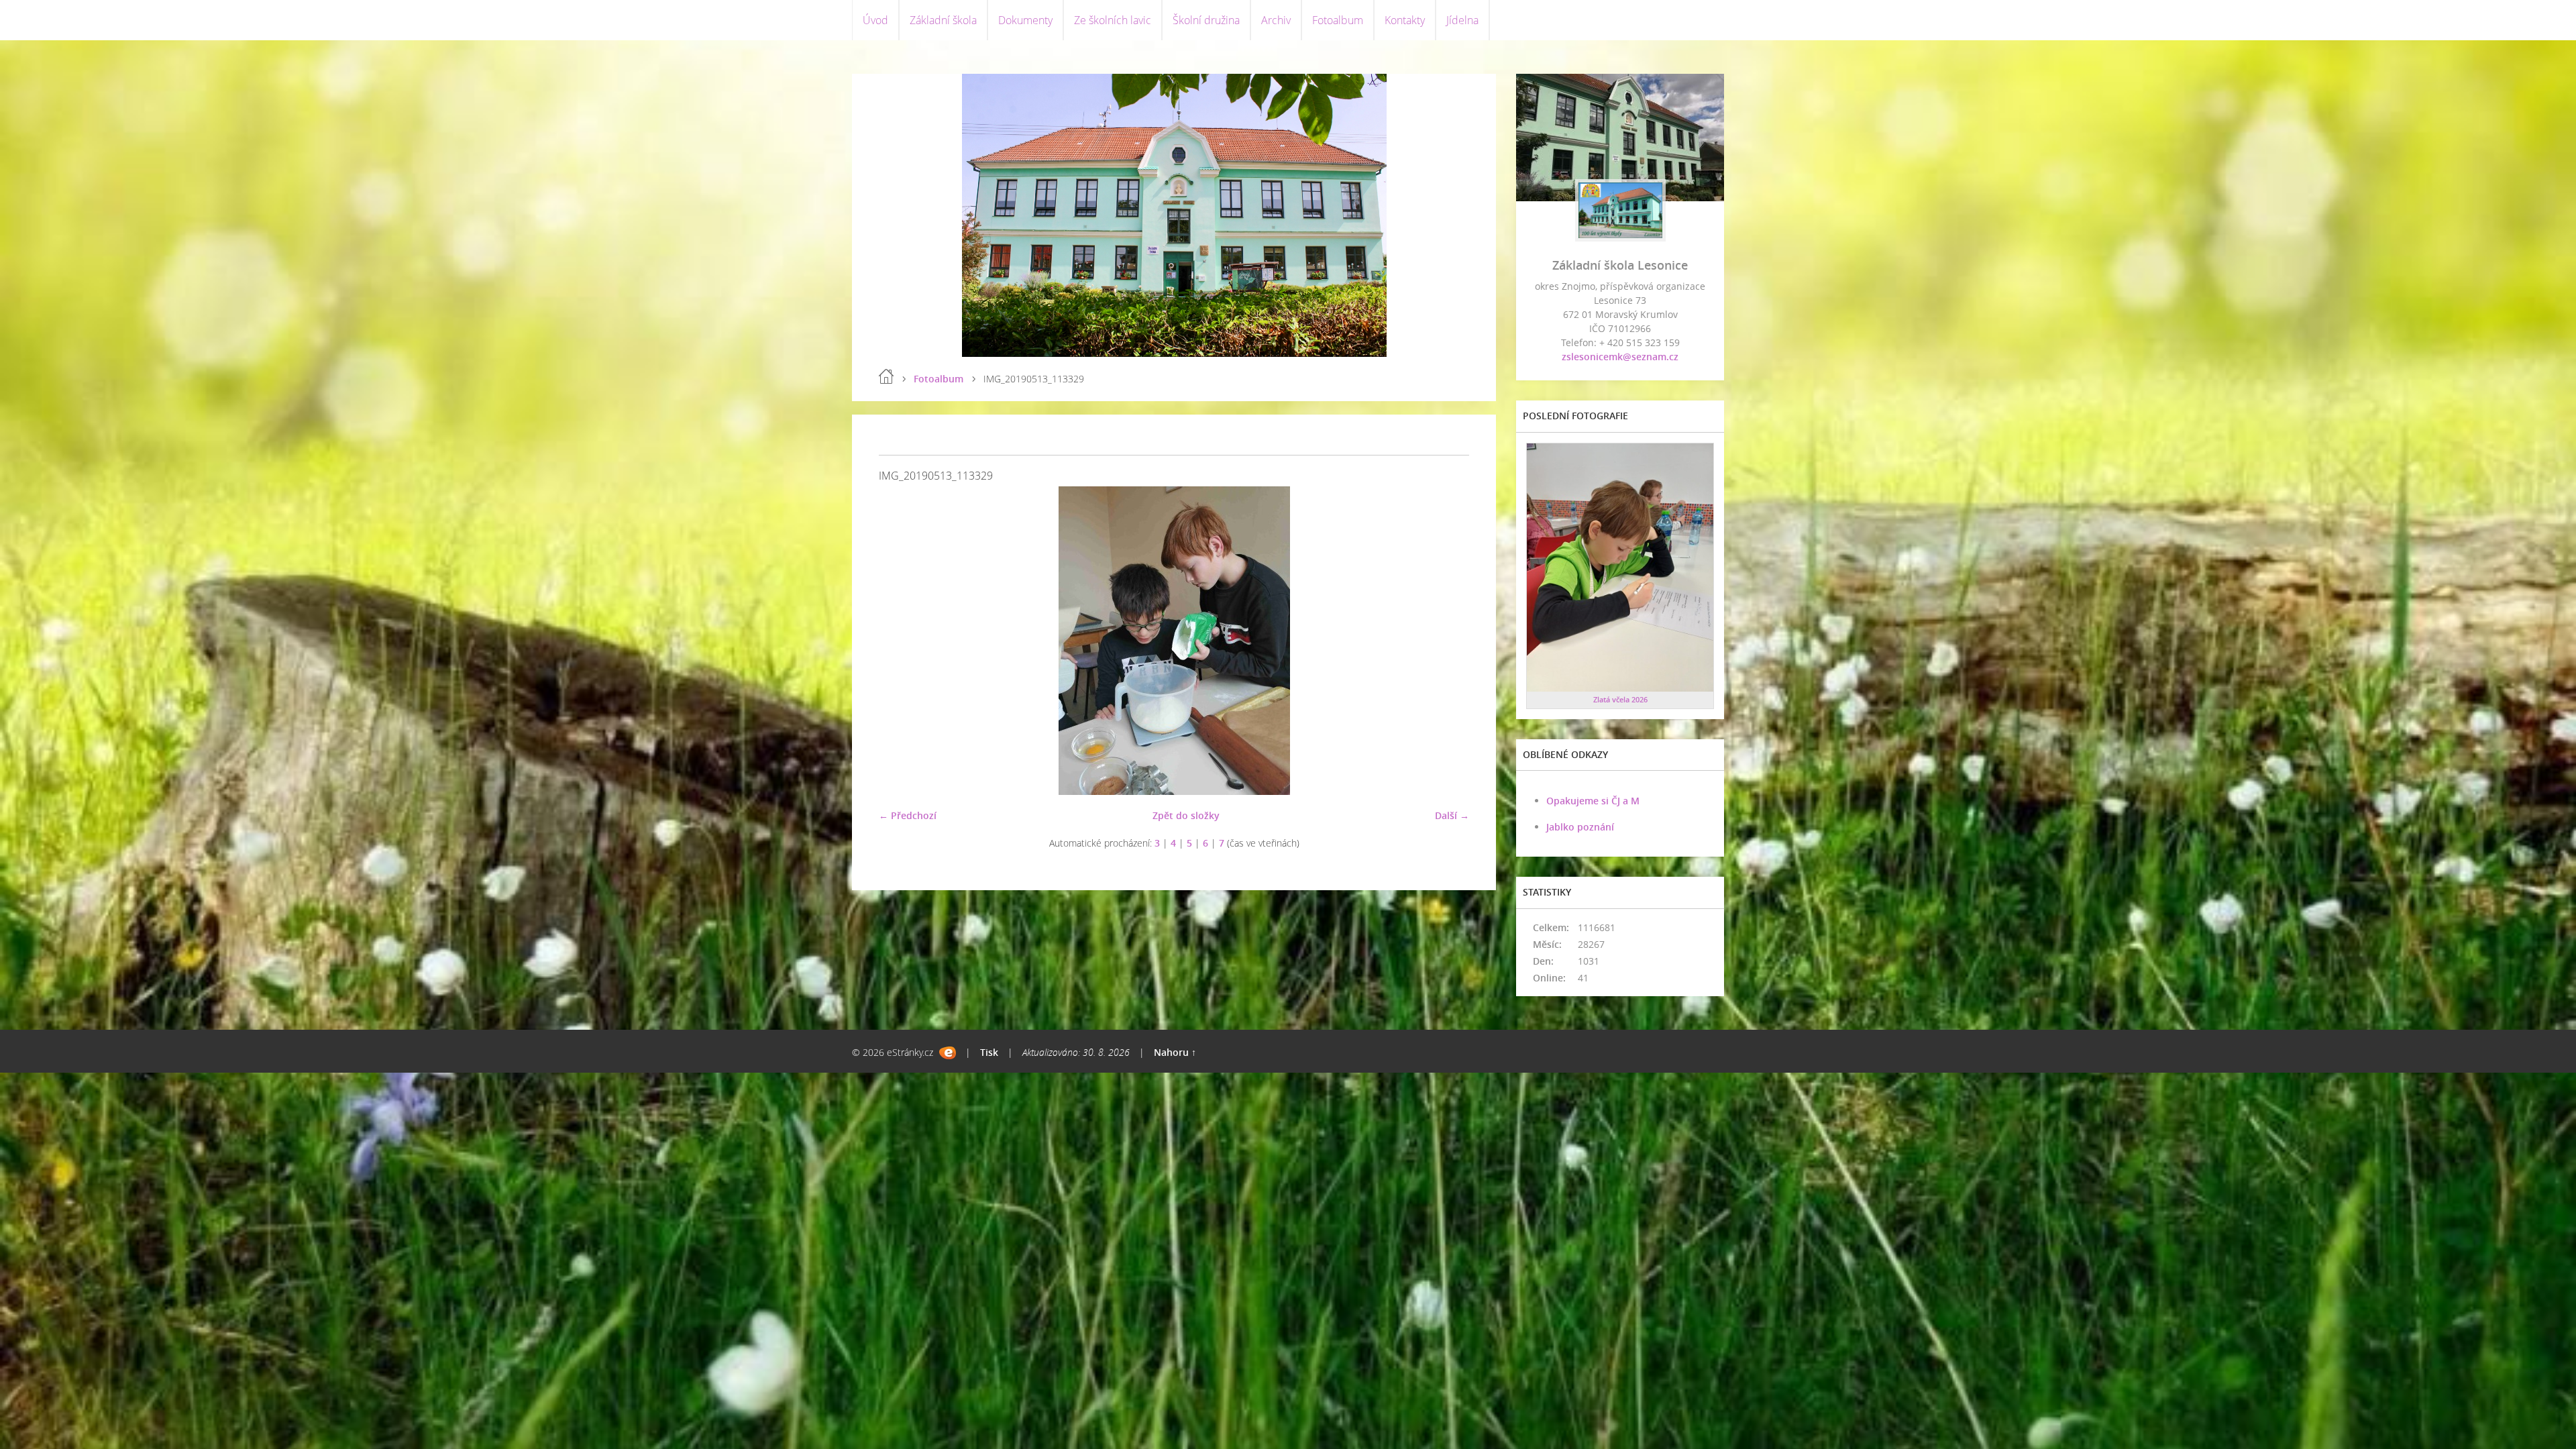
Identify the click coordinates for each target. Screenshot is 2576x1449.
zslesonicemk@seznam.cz (1620, 357)
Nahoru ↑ (1175, 1052)
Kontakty (1405, 20)
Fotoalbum (1338, 20)
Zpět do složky (1186, 815)
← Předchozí (908, 815)
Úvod (875, 20)
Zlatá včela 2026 (1620, 699)
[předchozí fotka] (901, 641)
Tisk (989, 1052)
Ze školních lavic (1113, 20)
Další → (1452, 815)
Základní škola (943, 20)
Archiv (1276, 20)
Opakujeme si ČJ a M (1593, 801)
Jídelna (1462, 20)
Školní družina (1206, 20)
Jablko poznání (1580, 827)
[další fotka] (1447, 641)
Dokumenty (1025, 20)
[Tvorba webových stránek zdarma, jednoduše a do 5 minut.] (948, 1053)
